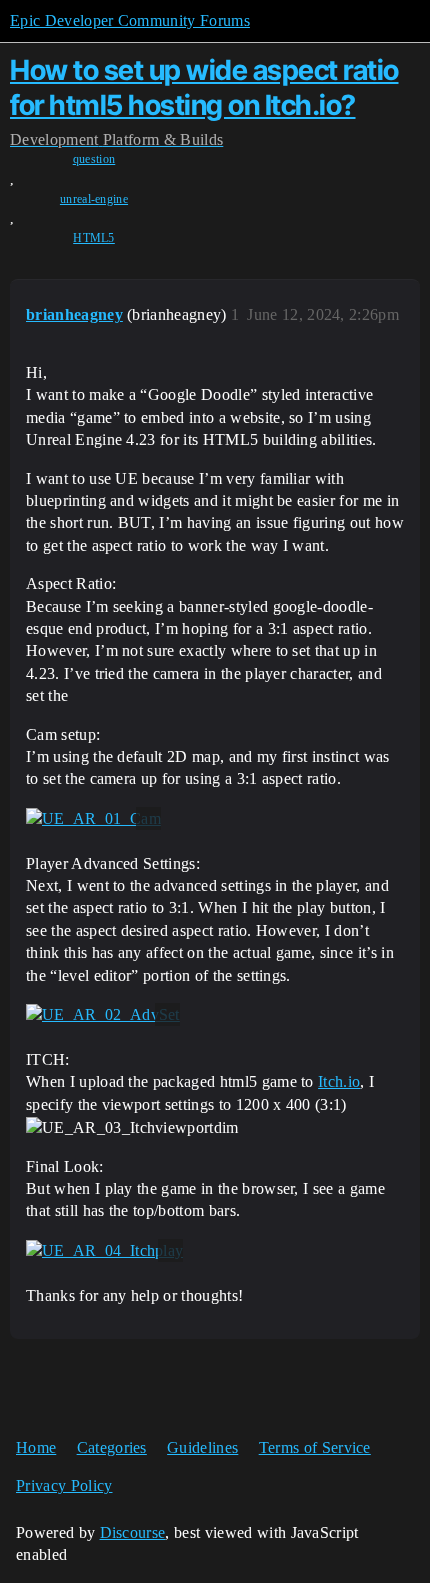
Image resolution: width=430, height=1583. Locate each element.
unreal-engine (94, 199)
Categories (112, 1447)
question (94, 159)
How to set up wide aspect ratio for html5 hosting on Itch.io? (204, 87)
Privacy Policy (64, 1485)
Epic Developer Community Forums (130, 20)
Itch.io (339, 1081)
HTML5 (94, 238)
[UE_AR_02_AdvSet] (103, 1015)
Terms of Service (315, 1447)
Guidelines (202, 1447)
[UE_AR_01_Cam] (93, 819)
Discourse (133, 1532)
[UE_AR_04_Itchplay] (104, 1251)
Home (36, 1447)
